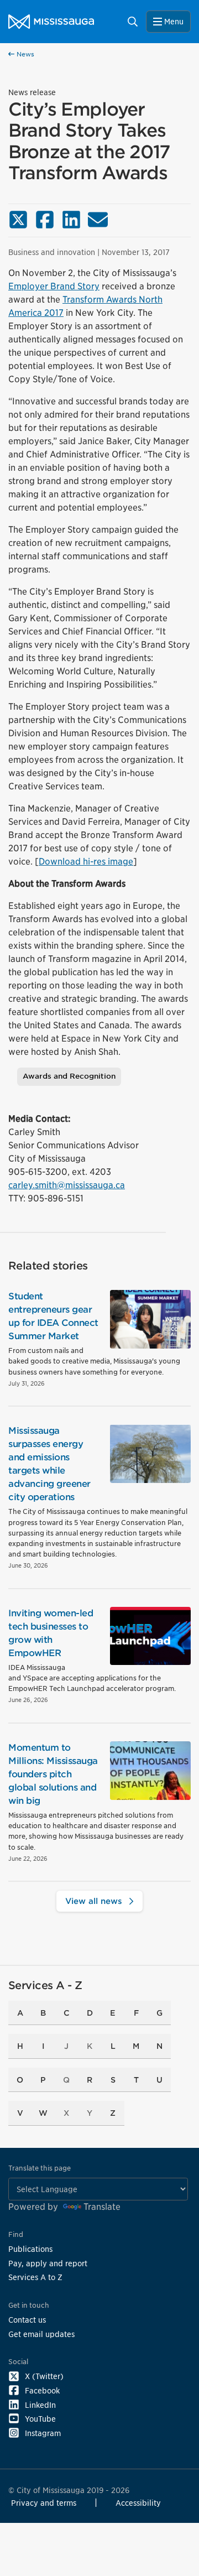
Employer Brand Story (54, 286)
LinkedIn (40, 2405)
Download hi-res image (86, 862)
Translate (102, 2207)
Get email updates (41, 2334)
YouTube (40, 2419)
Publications (30, 2249)
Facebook (42, 2390)
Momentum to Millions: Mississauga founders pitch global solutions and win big (53, 1774)
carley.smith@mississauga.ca (67, 1185)
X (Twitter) (44, 2376)
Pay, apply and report (48, 2263)
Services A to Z (35, 2277)
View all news (95, 1901)
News (24, 54)
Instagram (43, 2433)
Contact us (27, 2320)
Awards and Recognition (69, 1076)
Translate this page (40, 2168)
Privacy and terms (44, 2503)
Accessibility (138, 2503)
